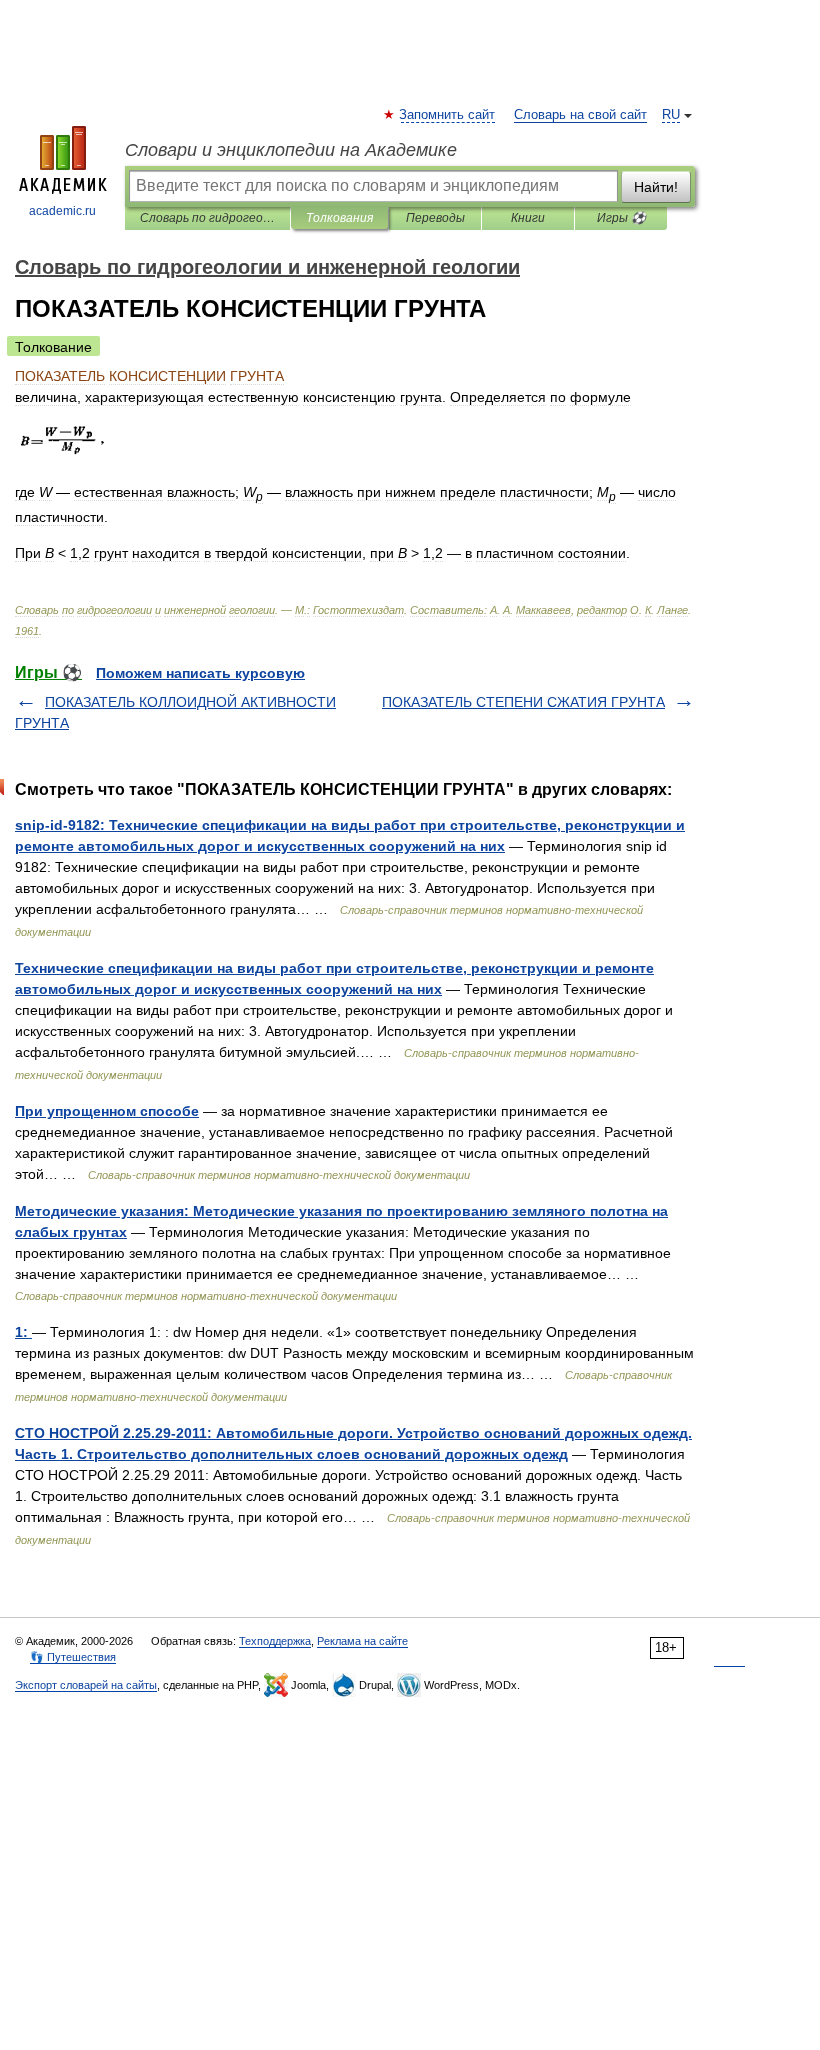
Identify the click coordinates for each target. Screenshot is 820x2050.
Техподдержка (275, 1641)
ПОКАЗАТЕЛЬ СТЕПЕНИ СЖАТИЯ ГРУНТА (523, 702)
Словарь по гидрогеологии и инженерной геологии (207, 218)
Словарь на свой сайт (580, 115)
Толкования (339, 218)
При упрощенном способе (107, 1111)
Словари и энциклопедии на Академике (291, 150)
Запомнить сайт (448, 115)
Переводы (435, 218)
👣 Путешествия (73, 1657)
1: (23, 1332)
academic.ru (62, 211)
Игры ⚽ (621, 218)
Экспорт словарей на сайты (86, 1685)
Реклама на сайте (362, 1641)
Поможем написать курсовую (200, 673)
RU (671, 115)
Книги (528, 218)
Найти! (656, 187)
